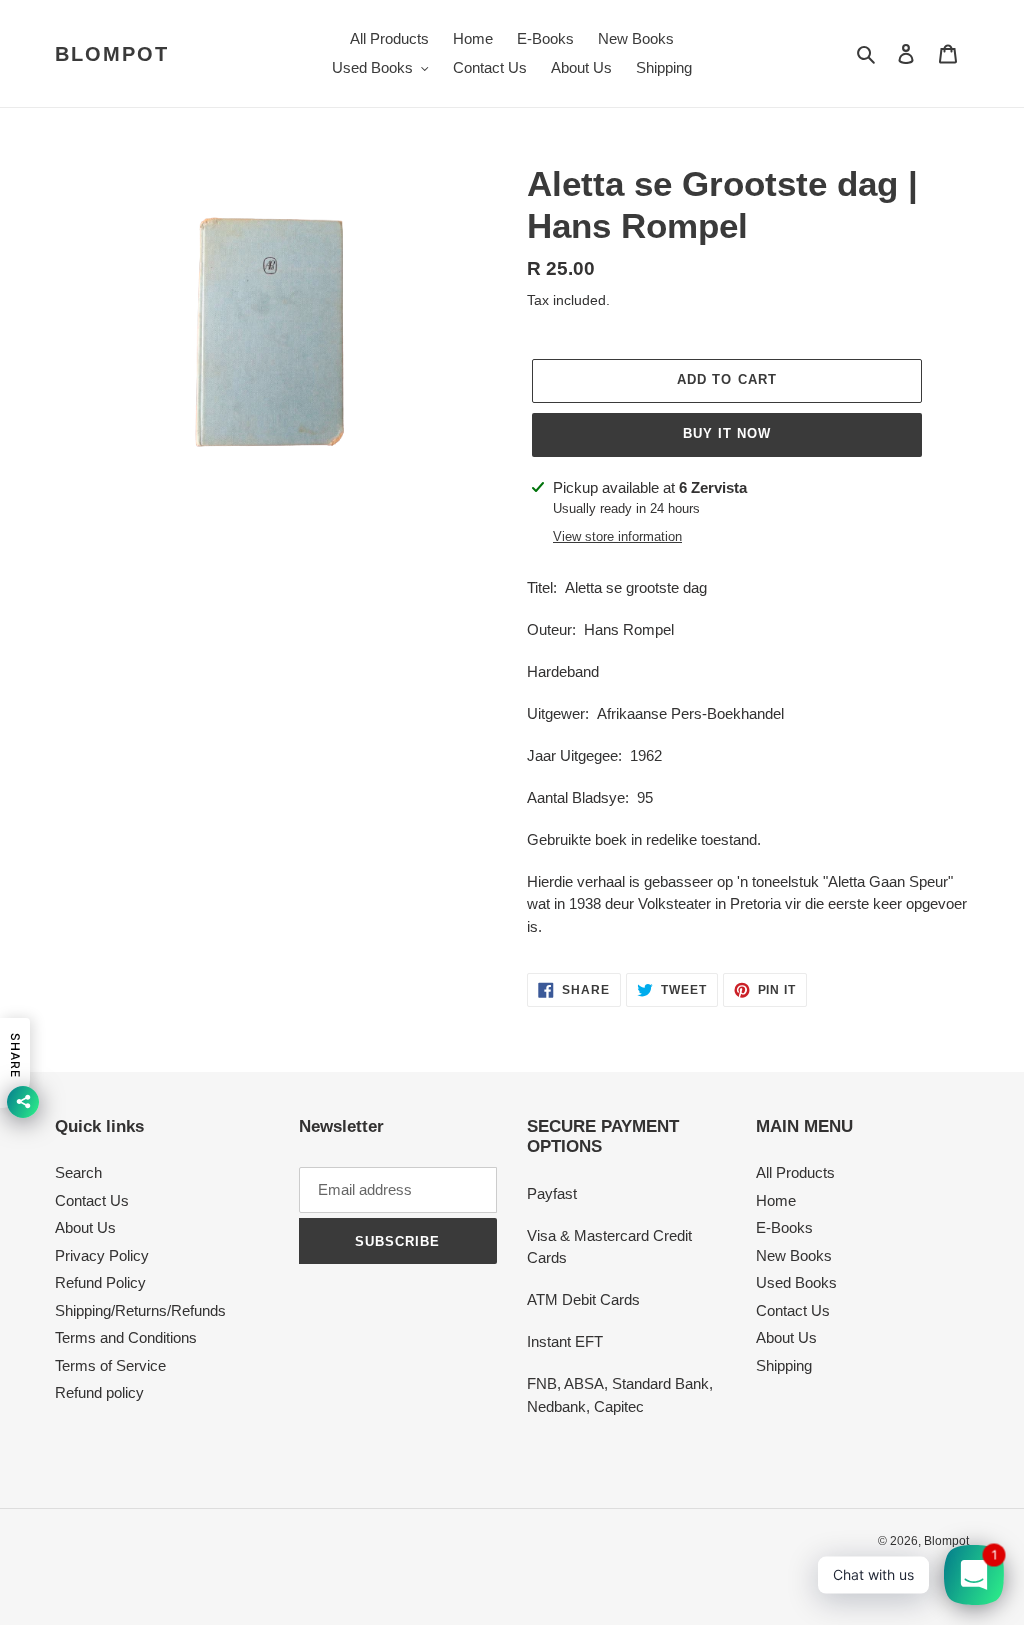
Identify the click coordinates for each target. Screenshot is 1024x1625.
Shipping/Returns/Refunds (140, 1310)
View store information (617, 536)
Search (78, 1172)
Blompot (112, 54)
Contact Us (92, 1200)
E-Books (784, 1227)
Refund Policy (100, 1282)
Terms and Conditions (126, 1337)
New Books (794, 1255)
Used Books (796, 1282)
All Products (795, 1172)
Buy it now (727, 433)
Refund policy (99, 1392)
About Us (85, 1227)
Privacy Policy (102, 1255)
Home (776, 1200)
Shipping (784, 1365)
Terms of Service (110, 1365)
